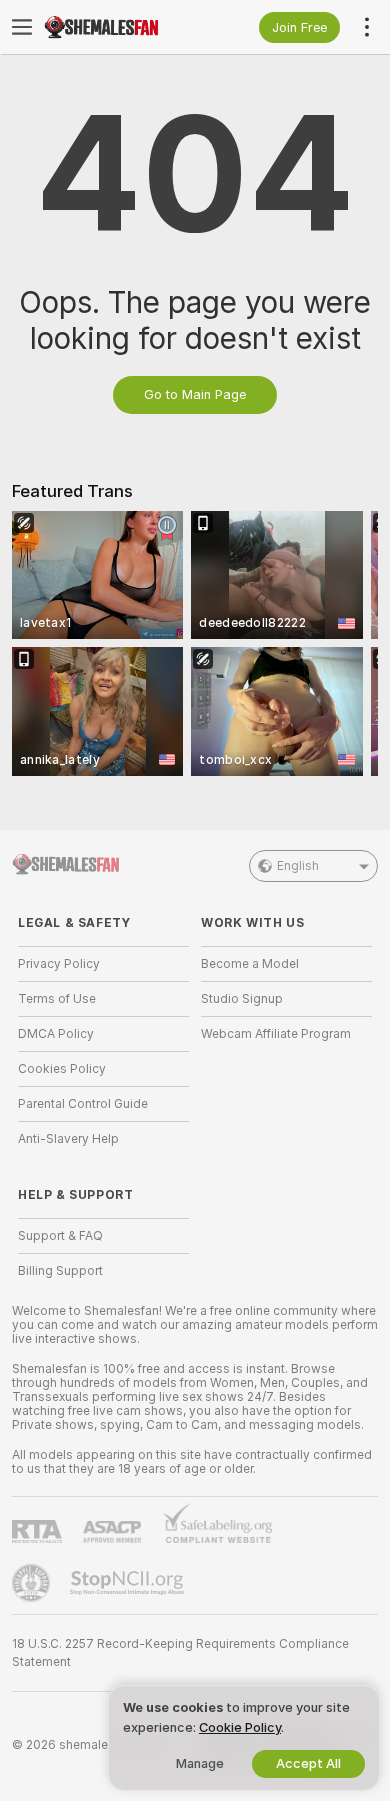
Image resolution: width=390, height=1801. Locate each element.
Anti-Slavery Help (68, 1139)
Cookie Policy (240, 1727)
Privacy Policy (59, 964)
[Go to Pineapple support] (33, 1583)
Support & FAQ (60, 1236)
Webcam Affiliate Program (276, 1034)
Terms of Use (57, 999)
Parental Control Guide (83, 1104)
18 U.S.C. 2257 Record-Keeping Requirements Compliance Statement (180, 1653)
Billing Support (60, 1271)
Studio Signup (242, 999)
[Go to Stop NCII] (129, 1583)
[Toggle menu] (22, 27)
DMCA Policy (56, 1034)
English (298, 866)
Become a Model (250, 964)
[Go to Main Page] (119, 27)
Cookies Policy (62, 1069)
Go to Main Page (195, 394)
